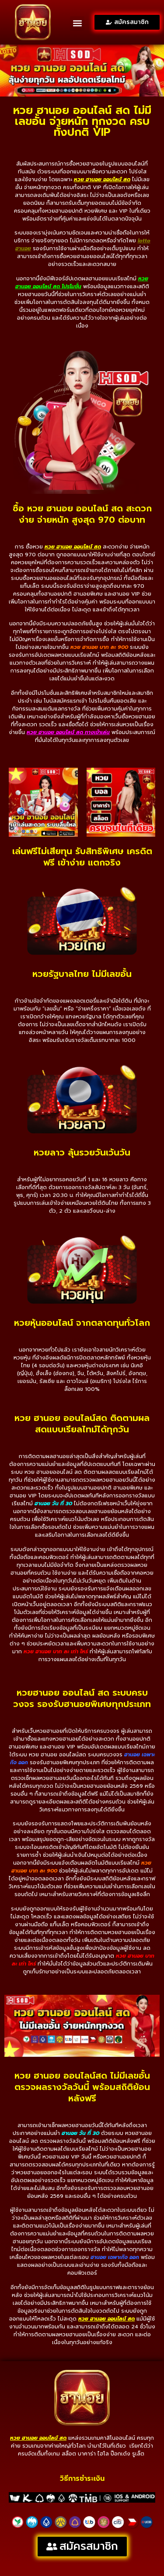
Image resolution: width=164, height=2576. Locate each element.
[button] (77, 23)
